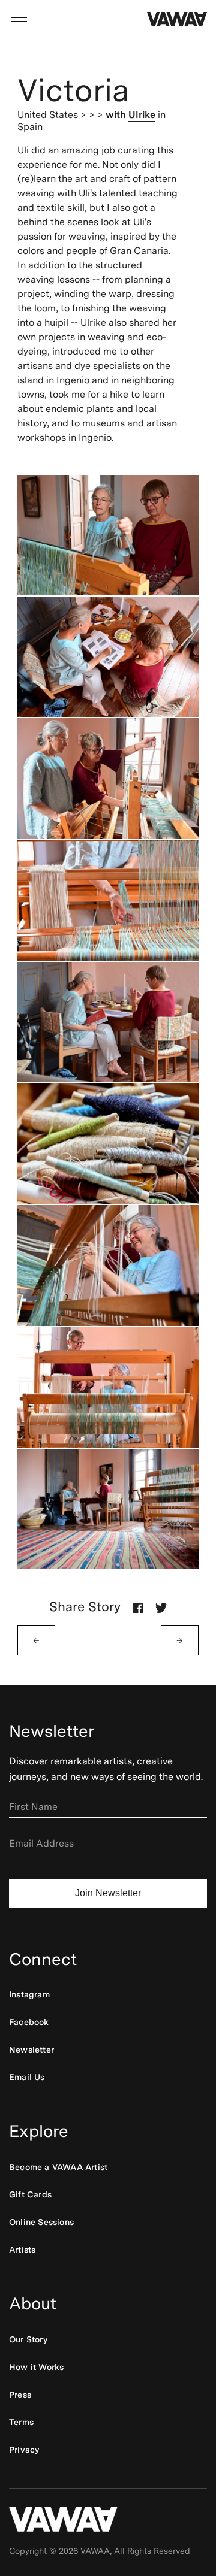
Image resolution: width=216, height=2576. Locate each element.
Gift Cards (30, 2194)
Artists (22, 2250)
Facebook (29, 2022)
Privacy (24, 2450)
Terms (21, 2422)
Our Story (28, 2339)
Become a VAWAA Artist (58, 2167)
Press (20, 2395)
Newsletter (31, 2050)
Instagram (29, 1994)
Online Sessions (41, 2222)
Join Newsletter (108, 1893)
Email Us (27, 2077)
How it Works (36, 2367)
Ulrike (142, 115)
